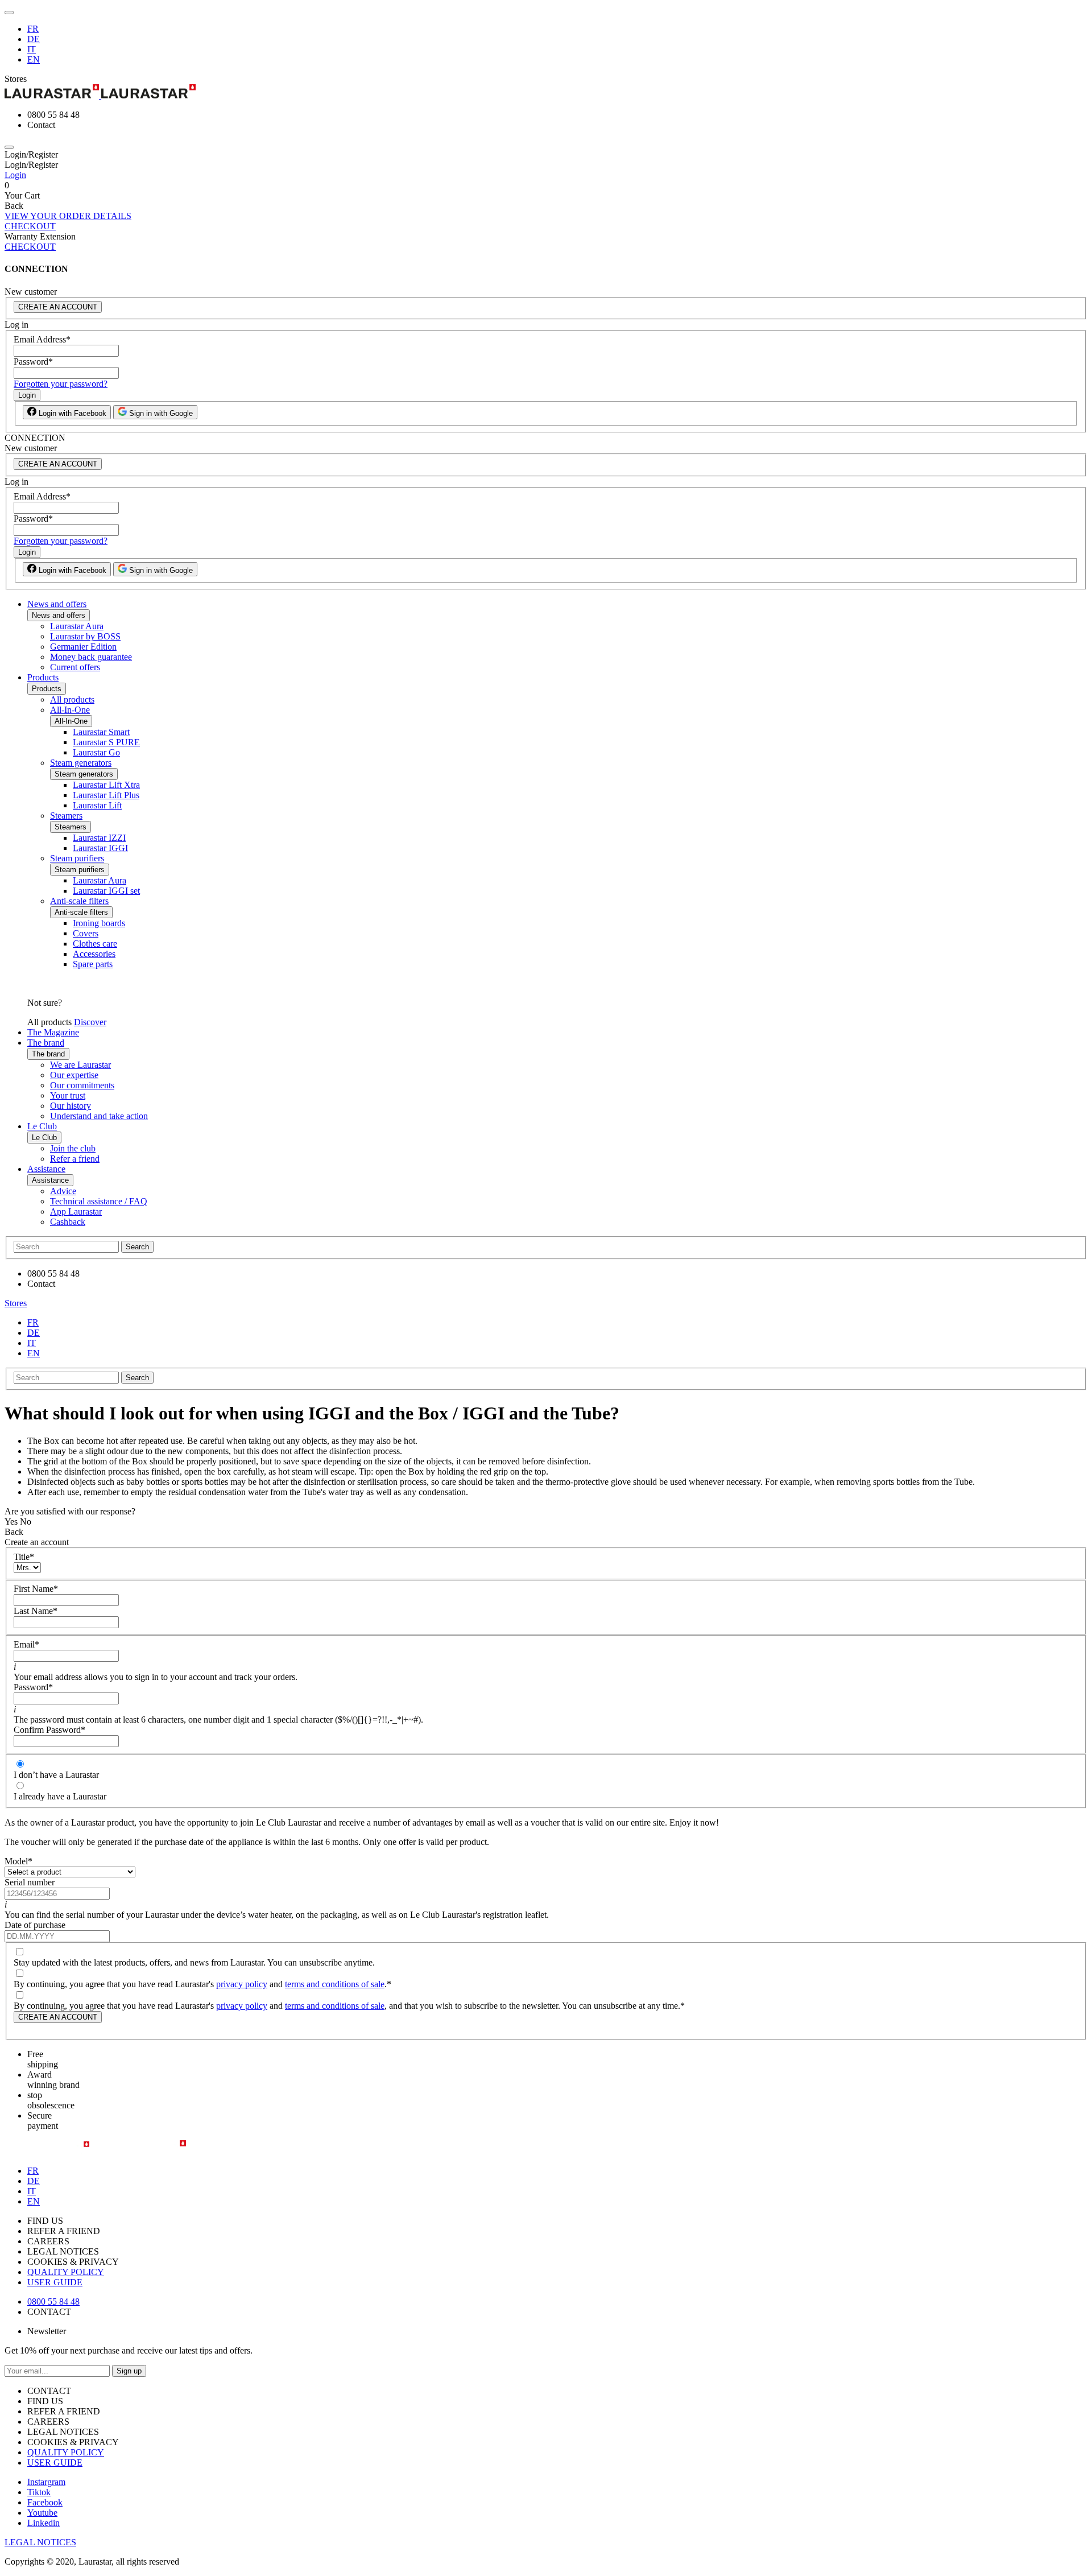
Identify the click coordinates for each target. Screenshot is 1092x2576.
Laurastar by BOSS (85, 636)
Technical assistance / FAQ (99, 1201)
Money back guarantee (91, 657)
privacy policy (242, 1984)
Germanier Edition (83, 647)
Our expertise (74, 1075)
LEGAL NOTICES (40, 2542)
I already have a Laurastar (60, 1796)
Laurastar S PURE (106, 742)
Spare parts (93, 964)
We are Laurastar (80, 1065)
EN (34, 59)
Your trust (68, 1095)
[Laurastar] (546, 92)
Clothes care (95, 944)
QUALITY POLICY (66, 2272)
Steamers (66, 816)
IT (32, 49)
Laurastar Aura (77, 626)
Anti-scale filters (79, 901)
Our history (71, 1106)
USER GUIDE (55, 2282)
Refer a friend (75, 1159)
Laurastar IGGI (100, 848)
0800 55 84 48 (53, 2302)
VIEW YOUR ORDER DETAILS (68, 216)
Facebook (45, 2502)
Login (15, 175)
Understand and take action (99, 1116)
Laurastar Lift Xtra (106, 785)
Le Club (42, 1126)
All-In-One (70, 710)
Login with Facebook (71, 413)
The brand (46, 1043)
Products (43, 677)
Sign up (129, 2371)
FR (33, 29)
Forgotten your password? (61, 384)
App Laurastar (76, 1211)
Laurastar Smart (101, 732)
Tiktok (39, 2492)
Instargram (46, 2482)
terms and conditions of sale (335, 1984)
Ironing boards (99, 923)
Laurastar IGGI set (106, 891)
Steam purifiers (77, 858)
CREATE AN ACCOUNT (58, 307)
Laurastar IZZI (99, 838)
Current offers (75, 667)
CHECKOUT (30, 226)
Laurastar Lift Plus (106, 795)
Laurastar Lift (97, 805)
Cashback (68, 1222)
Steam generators (81, 763)
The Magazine (53, 1032)
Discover (90, 1022)
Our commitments (82, 1085)
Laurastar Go (96, 752)
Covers (86, 933)
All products (72, 699)
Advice (63, 1191)
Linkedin (44, 2523)
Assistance (46, 1169)
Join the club (73, 1148)
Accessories (94, 954)
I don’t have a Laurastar (56, 1775)
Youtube (42, 2513)
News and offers (57, 604)
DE (34, 39)
